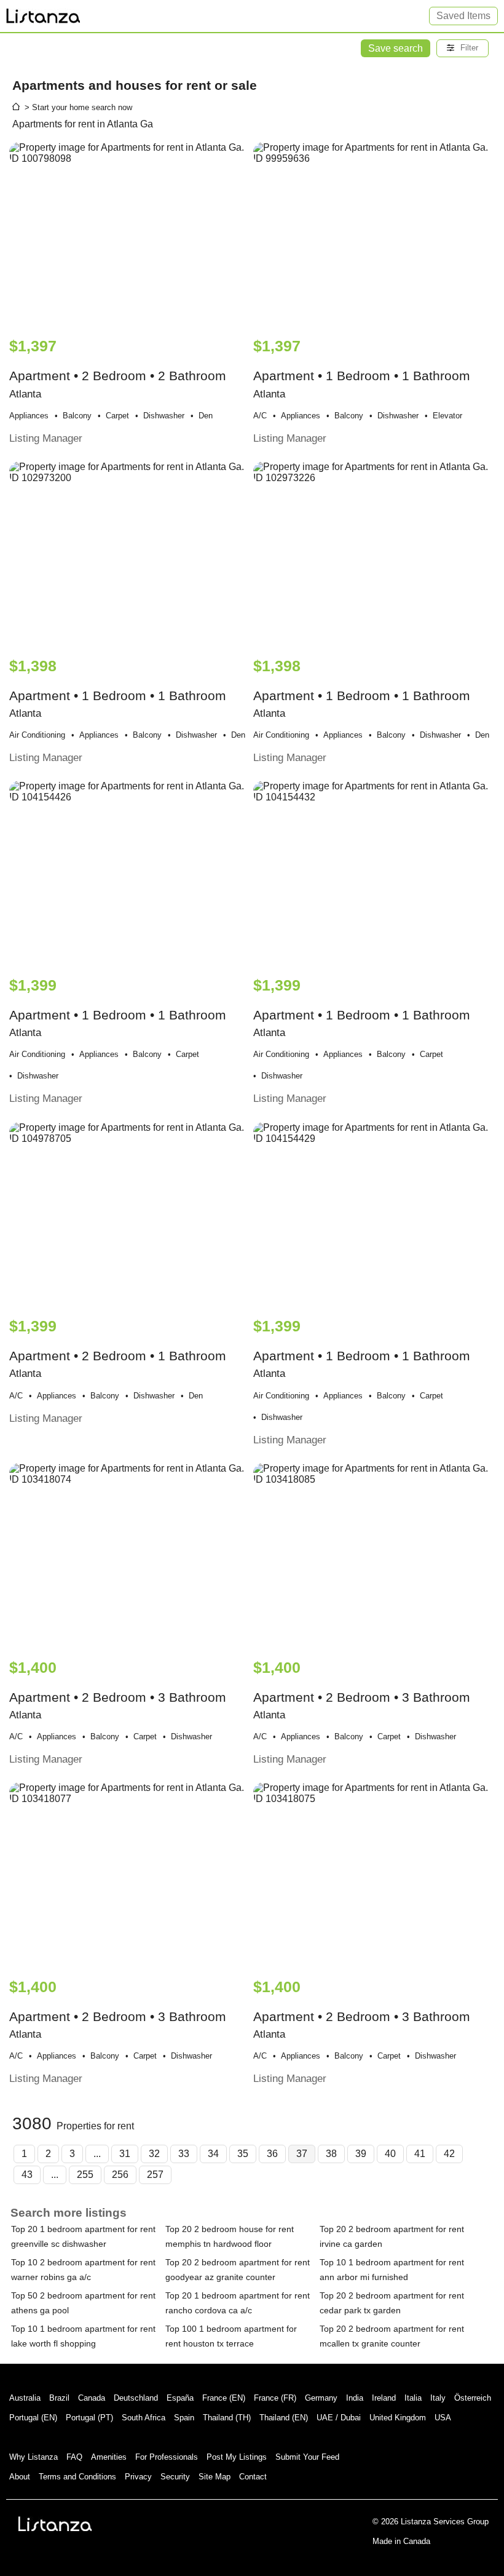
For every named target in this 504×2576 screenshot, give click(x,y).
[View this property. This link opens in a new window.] (130, 234)
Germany (321, 2398)
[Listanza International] (55, 2524)
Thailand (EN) (284, 2418)
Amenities (109, 2457)
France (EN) (224, 2398)
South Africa (144, 2418)
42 (449, 2154)
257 (155, 2175)
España (180, 2398)
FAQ (74, 2457)
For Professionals (167, 2457)
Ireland (384, 2398)
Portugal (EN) (33, 2418)
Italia (413, 2398)
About (20, 2477)
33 (184, 2154)
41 (420, 2154)
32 (154, 2154)
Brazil (59, 2398)
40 (390, 2154)
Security (175, 2477)
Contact (253, 2477)
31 (125, 2154)
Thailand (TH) (227, 2418)
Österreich (473, 2398)
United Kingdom (398, 2418)
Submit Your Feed (307, 2457)
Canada (92, 2398)
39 (361, 2154)
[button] (463, 48)
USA (443, 2418)
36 (272, 2154)
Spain (184, 2418)
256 (120, 2175)
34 (213, 2154)
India (355, 2398)
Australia (25, 2398)
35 (243, 2154)
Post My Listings (237, 2457)
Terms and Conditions (77, 2477)
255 (85, 2175)
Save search (396, 48)
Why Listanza (33, 2457)
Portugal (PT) (89, 2418)
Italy (438, 2398)
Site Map (215, 2477)
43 (27, 2175)
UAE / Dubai (339, 2418)
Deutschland (136, 2398)
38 (331, 2154)
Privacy (138, 2477)
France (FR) (275, 2398)
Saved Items (463, 16)
